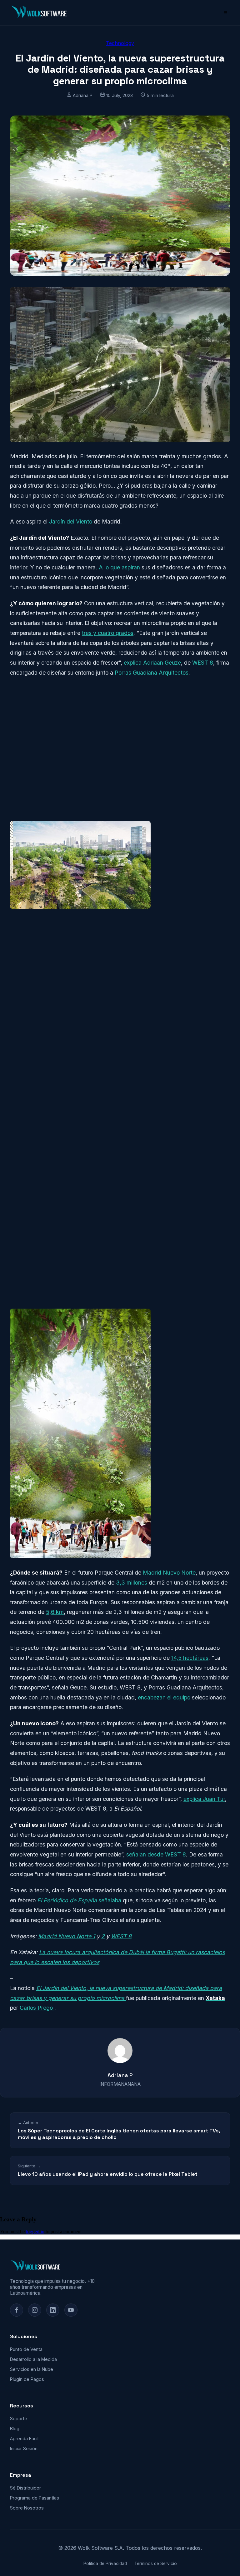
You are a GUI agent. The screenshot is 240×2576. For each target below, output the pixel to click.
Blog (15, 2429)
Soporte (19, 2419)
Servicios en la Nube (32, 2369)
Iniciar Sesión (24, 2448)
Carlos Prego (37, 2008)
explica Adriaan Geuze (152, 663)
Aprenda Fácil (24, 2438)
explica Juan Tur (204, 1799)
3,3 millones (132, 1583)
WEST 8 (203, 663)
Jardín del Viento (71, 521)
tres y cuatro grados (108, 633)
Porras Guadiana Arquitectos (152, 673)
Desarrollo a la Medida (33, 2359)
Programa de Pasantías (35, 2498)
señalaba (79, 1900)
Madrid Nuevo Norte (169, 1573)
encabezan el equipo (164, 1697)
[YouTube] (71, 2310)
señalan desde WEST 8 (156, 1854)
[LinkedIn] (53, 2310)
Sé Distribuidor (25, 2488)
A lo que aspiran (119, 567)
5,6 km (55, 1612)
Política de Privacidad (105, 2564)
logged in (35, 2232)
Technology (120, 43)
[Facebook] (17, 2310)
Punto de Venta (26, 2349)
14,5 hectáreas (190, 1658)
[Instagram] (35, 2310)
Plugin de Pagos (27, 2379)
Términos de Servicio (156, 2564)
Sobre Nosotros (27, 2508)
